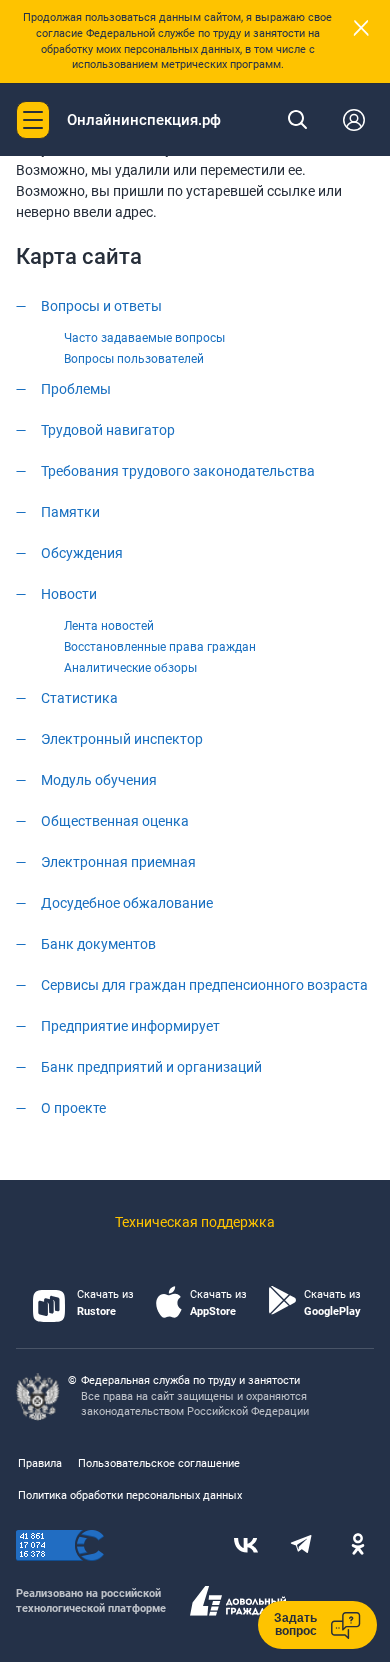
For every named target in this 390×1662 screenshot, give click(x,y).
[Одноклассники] (358, 1546)
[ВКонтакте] (246, 1546)
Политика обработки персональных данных (130, 1495)
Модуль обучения (99, 780)
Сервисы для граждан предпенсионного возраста (204, 985)
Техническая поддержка (195, 1222)
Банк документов (98, 944)
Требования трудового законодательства (178, 471)
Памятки (70, 512)
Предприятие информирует (130, 1026)
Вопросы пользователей (134, 359)
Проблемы (76, 389)
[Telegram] (302, 1546)
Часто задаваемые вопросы (144, 338)
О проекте (73, 1108)
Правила (40, 1463)
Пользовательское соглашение (159, 1463)
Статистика (79, 698)
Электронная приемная (118, 862)
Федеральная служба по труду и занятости (190, 1380)
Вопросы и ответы (101, 306)
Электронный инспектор (122, 739)
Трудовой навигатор (108, 430)
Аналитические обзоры (130, 668)
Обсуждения (82, 553)
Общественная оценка (115, 821)
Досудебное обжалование (127, 903)
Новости (69, 594)
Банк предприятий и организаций (151, 1067)
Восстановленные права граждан (160, 647)
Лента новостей (109, 626)
